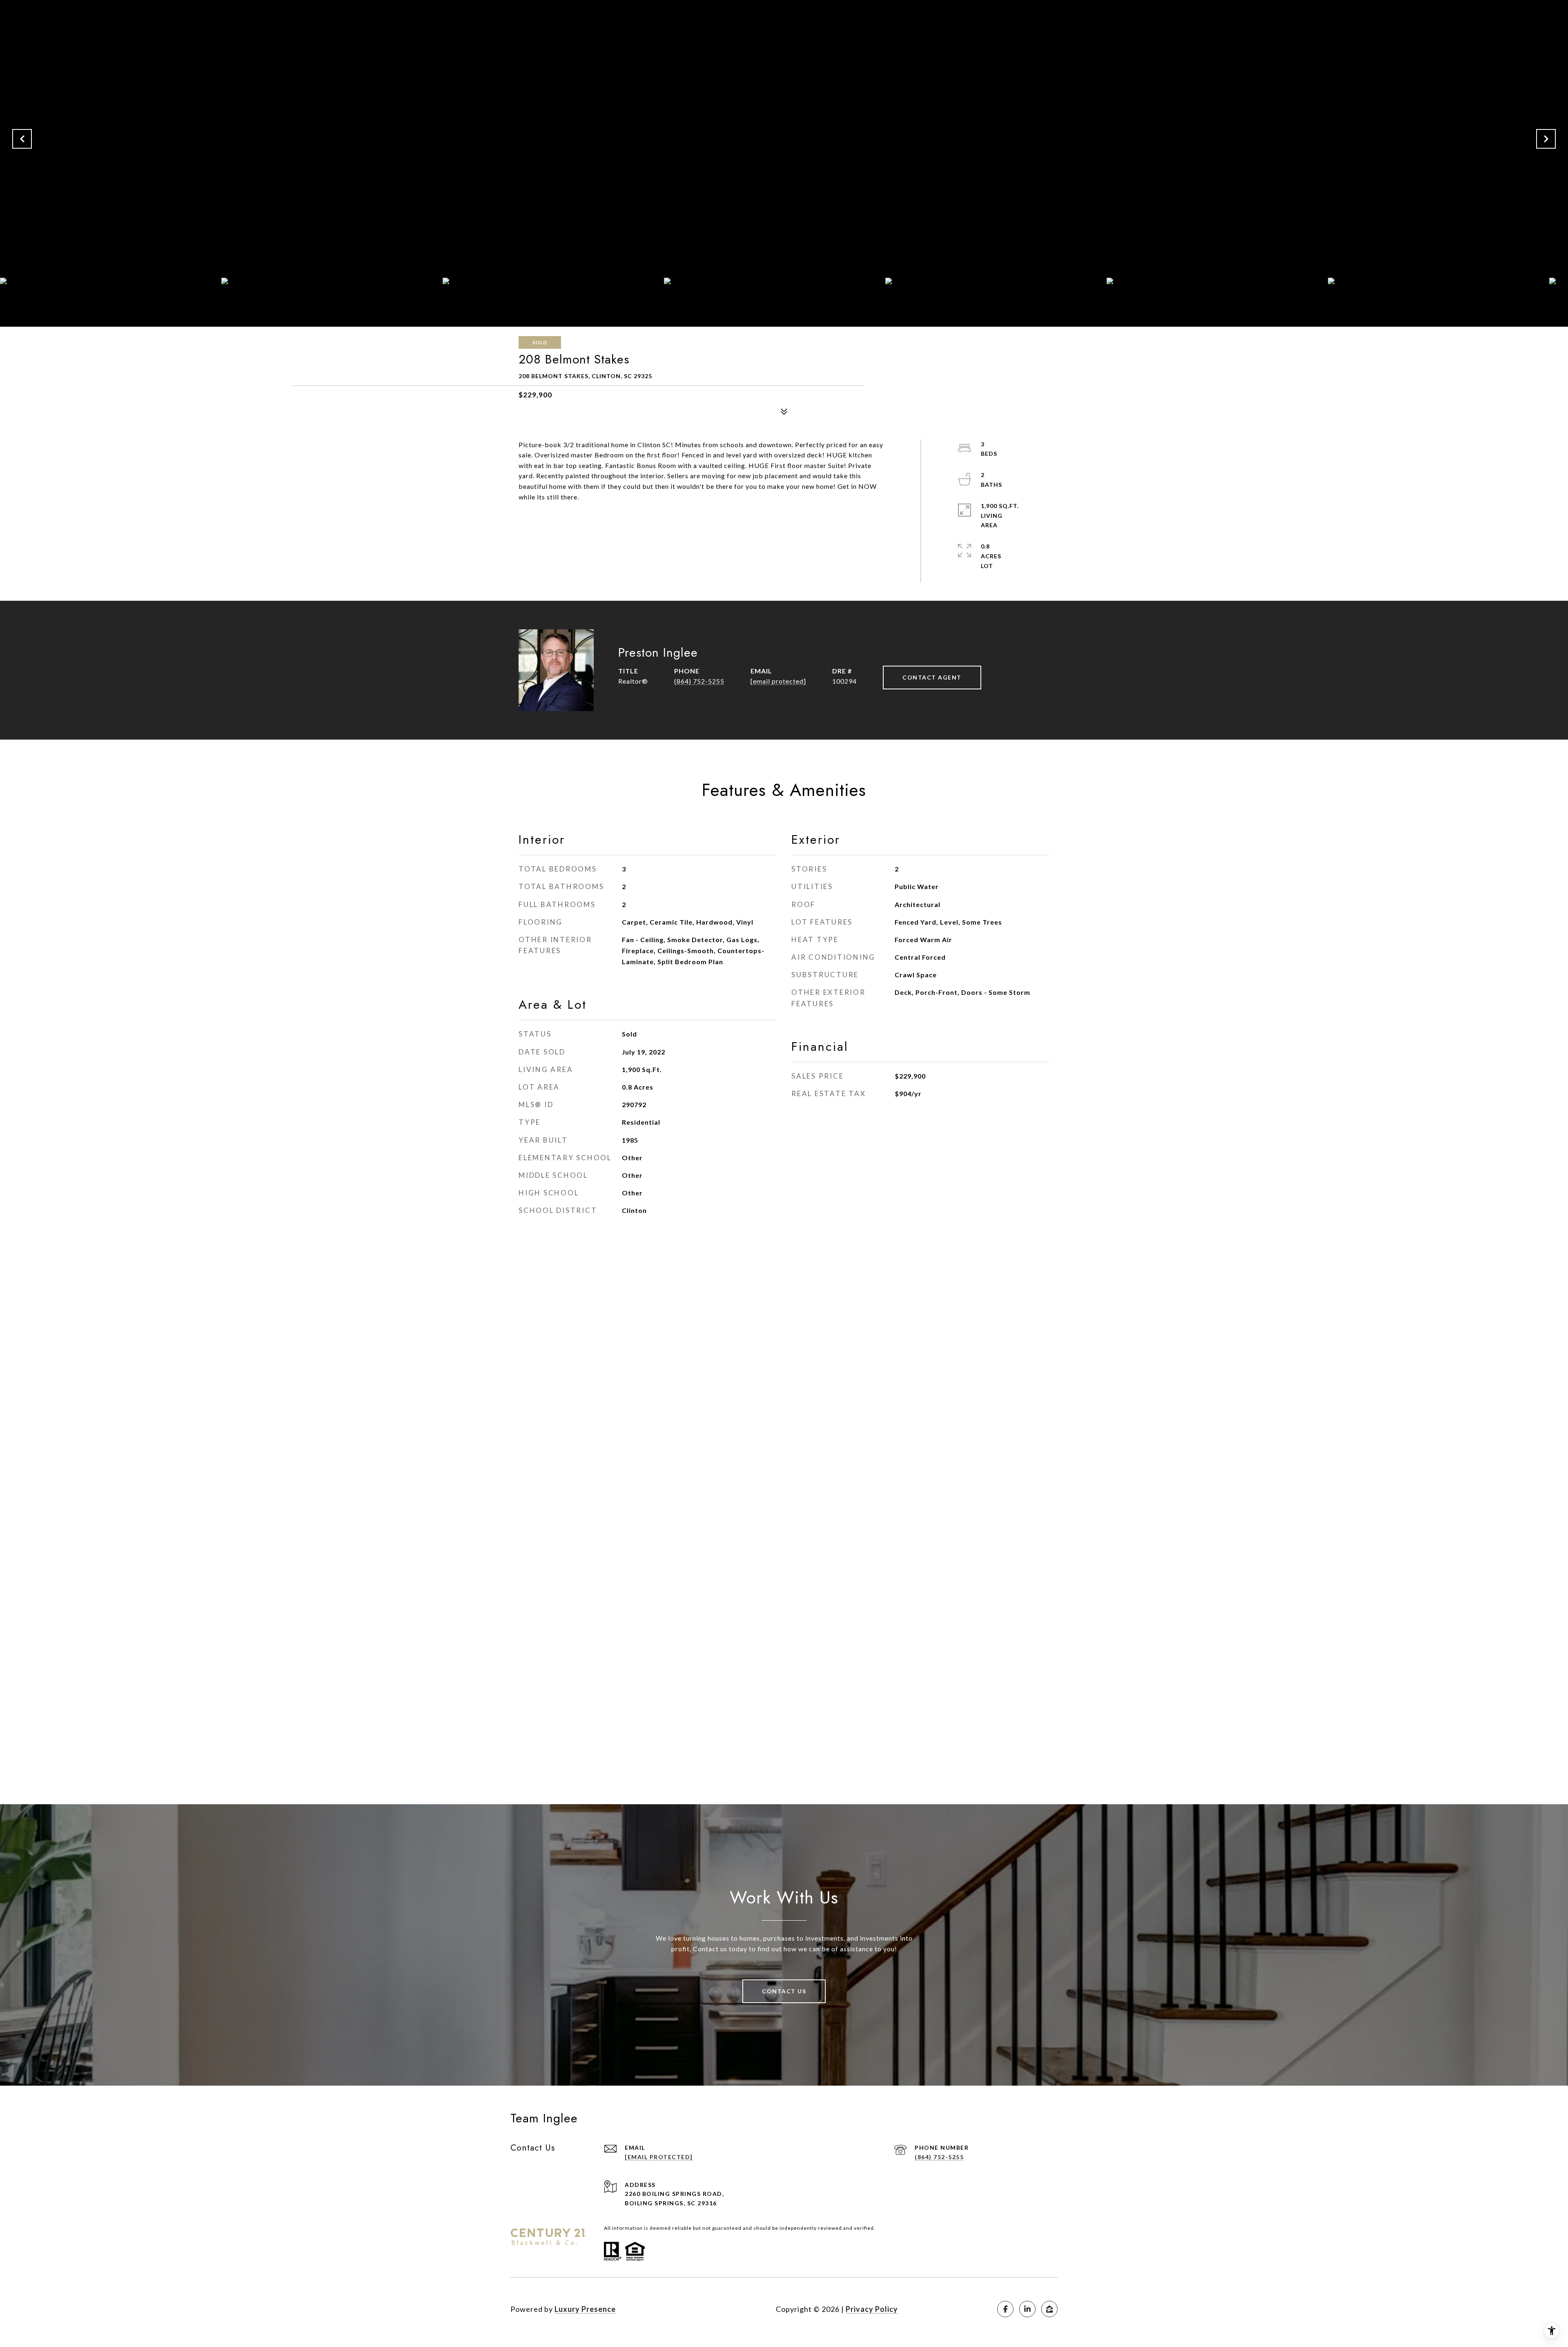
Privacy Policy (872, 2309)
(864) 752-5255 (699, 681)
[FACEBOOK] (1005, 2309)
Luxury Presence (585, 2309)
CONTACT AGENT (932, 677)
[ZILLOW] (1049, 2309)
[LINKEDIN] (1027, 2309)
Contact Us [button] (784, 1991)
